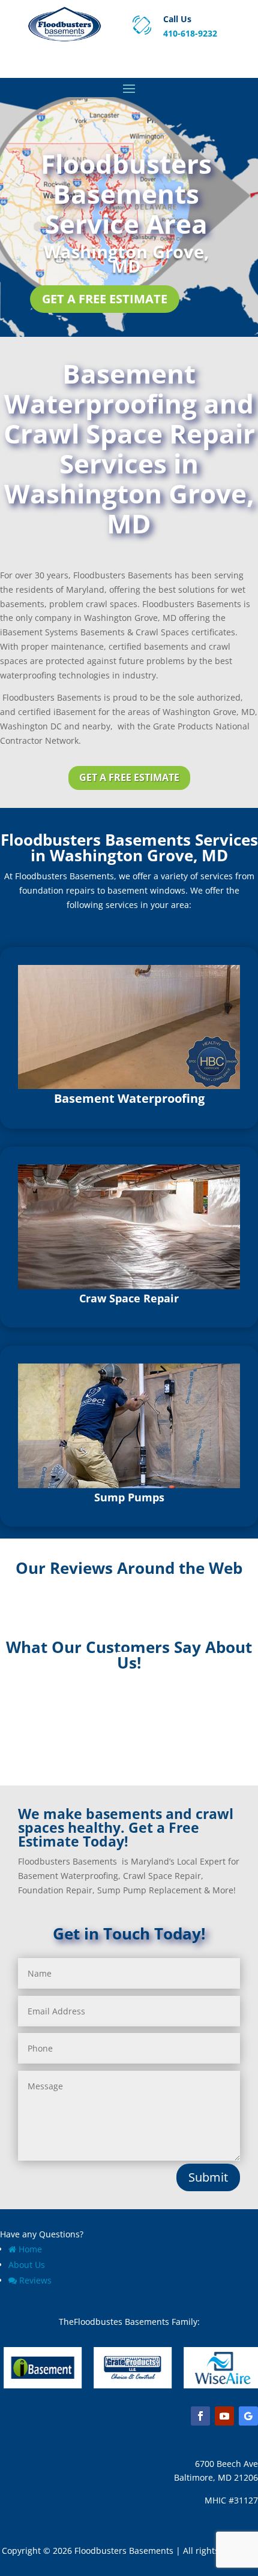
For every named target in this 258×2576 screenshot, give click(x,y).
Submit (208, 2177)
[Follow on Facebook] (200, 2416)
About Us (27, 2265)
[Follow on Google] (248, 2416)
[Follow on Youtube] (224, 2416)
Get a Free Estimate (105, 299)
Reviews (35, 2280)
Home (30, 2249)
